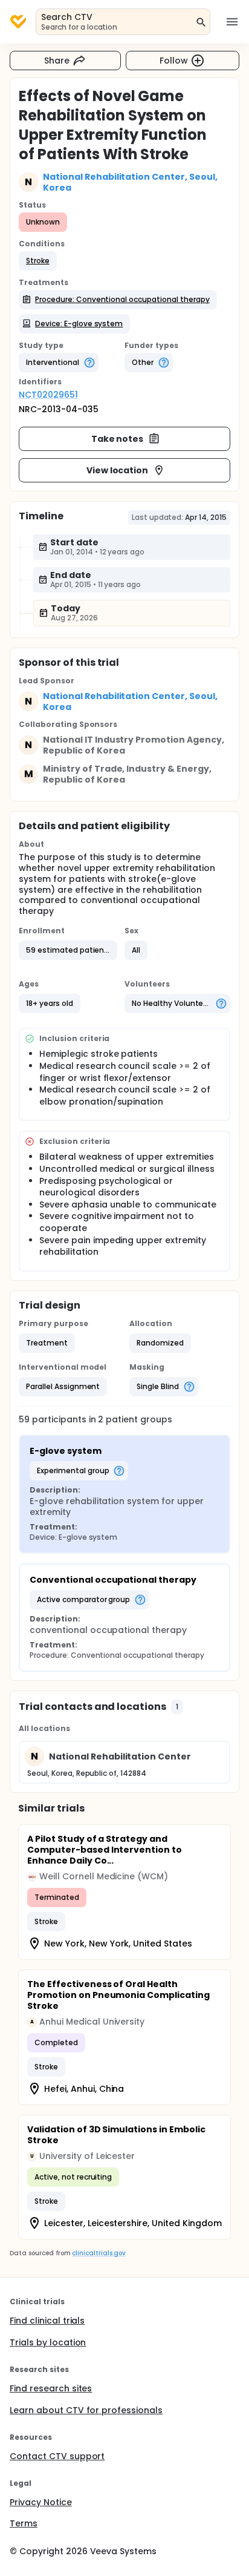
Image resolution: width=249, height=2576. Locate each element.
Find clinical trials (47, 2321)
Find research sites (51, 2388)
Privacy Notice (41, 2502)
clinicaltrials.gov (99, 2253)
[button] (38, 261)
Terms (24, 2523)
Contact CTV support (57, 2456)
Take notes (118, 439)
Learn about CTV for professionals (86, 2410)
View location (118, 470)
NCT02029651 (48, 395)
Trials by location (48, 2342)
